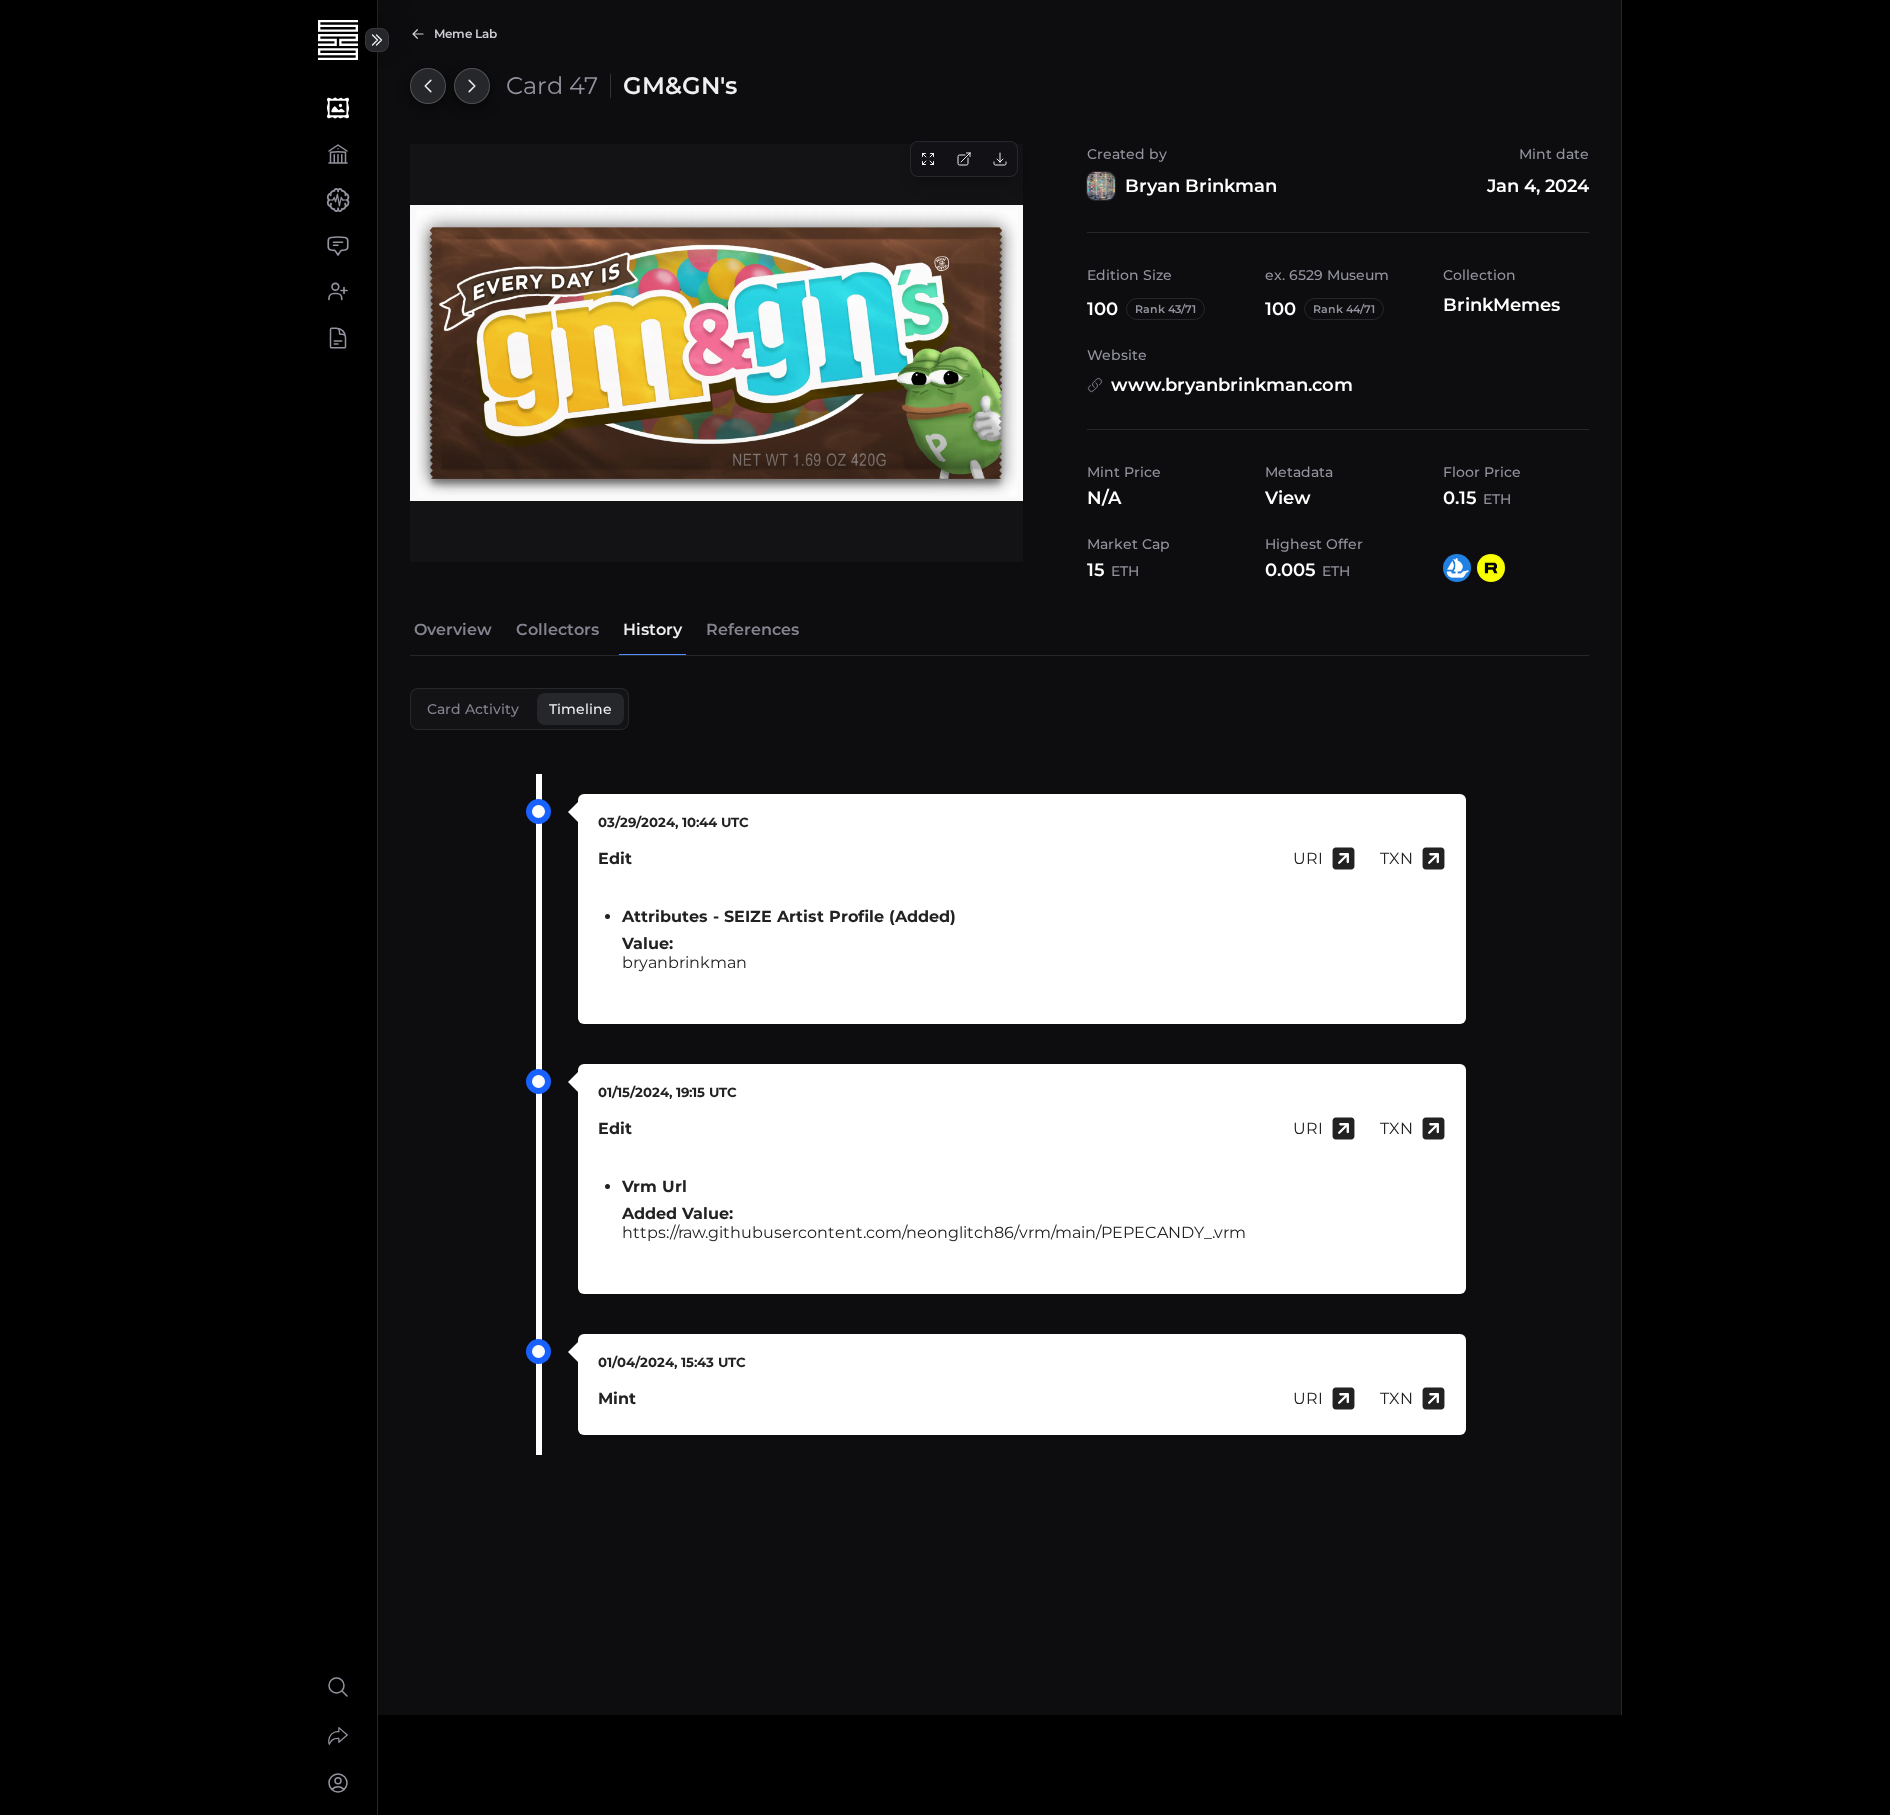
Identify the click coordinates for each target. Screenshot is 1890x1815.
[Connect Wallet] (337, 1783)
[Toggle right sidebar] (377, 40)
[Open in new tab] (964, 159)
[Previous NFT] (428, 86)
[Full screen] (928, 159)
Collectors (557, 629)
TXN (1396, 858)
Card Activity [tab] (473, 709)
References (752, 629)
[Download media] (1000, 159)
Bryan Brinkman (1201, 186)
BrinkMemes (1501, 305)
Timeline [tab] (580, 709)
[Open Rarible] (1491, 568)
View (1288, 498)
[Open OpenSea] (1457, 568)
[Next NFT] (472, 86)
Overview (453, 629)
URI (1308, 858)
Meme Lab (465, 33)
